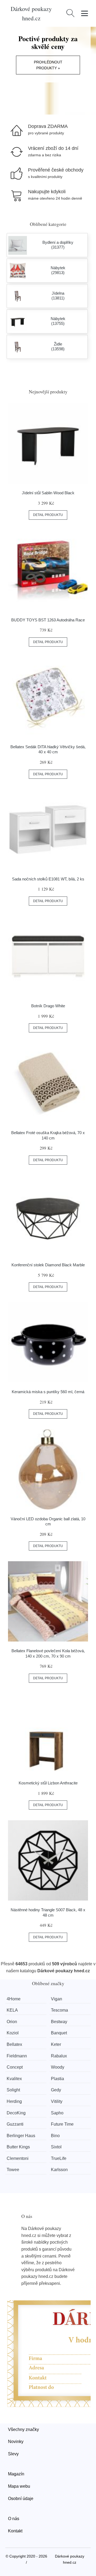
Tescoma (59, 2010)
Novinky (16, 2442)
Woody (58, 2067)
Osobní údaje (21, 2499)
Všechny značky (23, 2429)
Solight (13, 2090)
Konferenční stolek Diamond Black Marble (48, 1265)
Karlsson (59, 2170)
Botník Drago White (48, 1006)
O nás (14, 2519)
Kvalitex (14, 2079)
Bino (55, 2136)
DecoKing (16, 2113)
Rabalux (59, 2056)
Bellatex (14, 2044)
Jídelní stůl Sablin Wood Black (48, 493)
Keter (56, 2044)
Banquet (59, 2033)
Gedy (56, 2090)
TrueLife (59, 2158)
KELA (12, 2010)
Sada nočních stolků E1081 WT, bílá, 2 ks (48, 879)
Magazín (16, 2474)
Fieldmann (17, 2056)
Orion (12, 2022)
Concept (15, 2067)
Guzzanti (15, 2124)
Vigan (57, 1999)
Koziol (13, 2033)
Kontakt (15, 2531)
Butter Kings (18, 2147)
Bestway (59, 2022)
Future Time (62, 2124)
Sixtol (56, 2147)
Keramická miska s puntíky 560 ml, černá (48, 1392)
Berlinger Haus (21, 2136)
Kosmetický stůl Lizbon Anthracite (48, 1783)
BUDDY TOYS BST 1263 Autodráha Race (48, 620)
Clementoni (18, 2158)
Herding (14, 2101)
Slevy (13, 2454)
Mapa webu (19, 2486)
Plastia (57, 2079)
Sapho (57, 2113)
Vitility (57, 2101)
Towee (13, 2170)
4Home (14, 1999)
